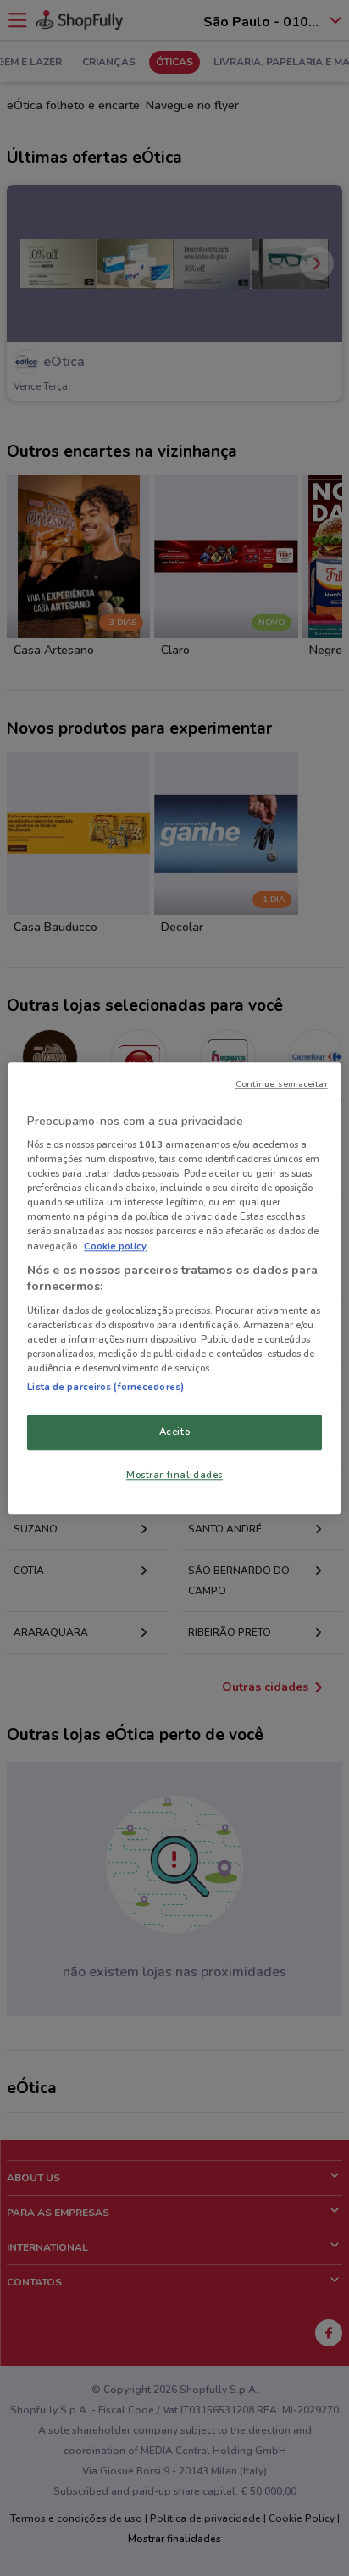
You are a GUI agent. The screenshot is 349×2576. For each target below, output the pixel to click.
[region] (174, 1288)
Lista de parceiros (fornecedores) (105, 1387)
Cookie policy (115, 1246)
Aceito (174, 1432)
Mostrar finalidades (174, 1475)
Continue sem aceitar (282, 1084)
